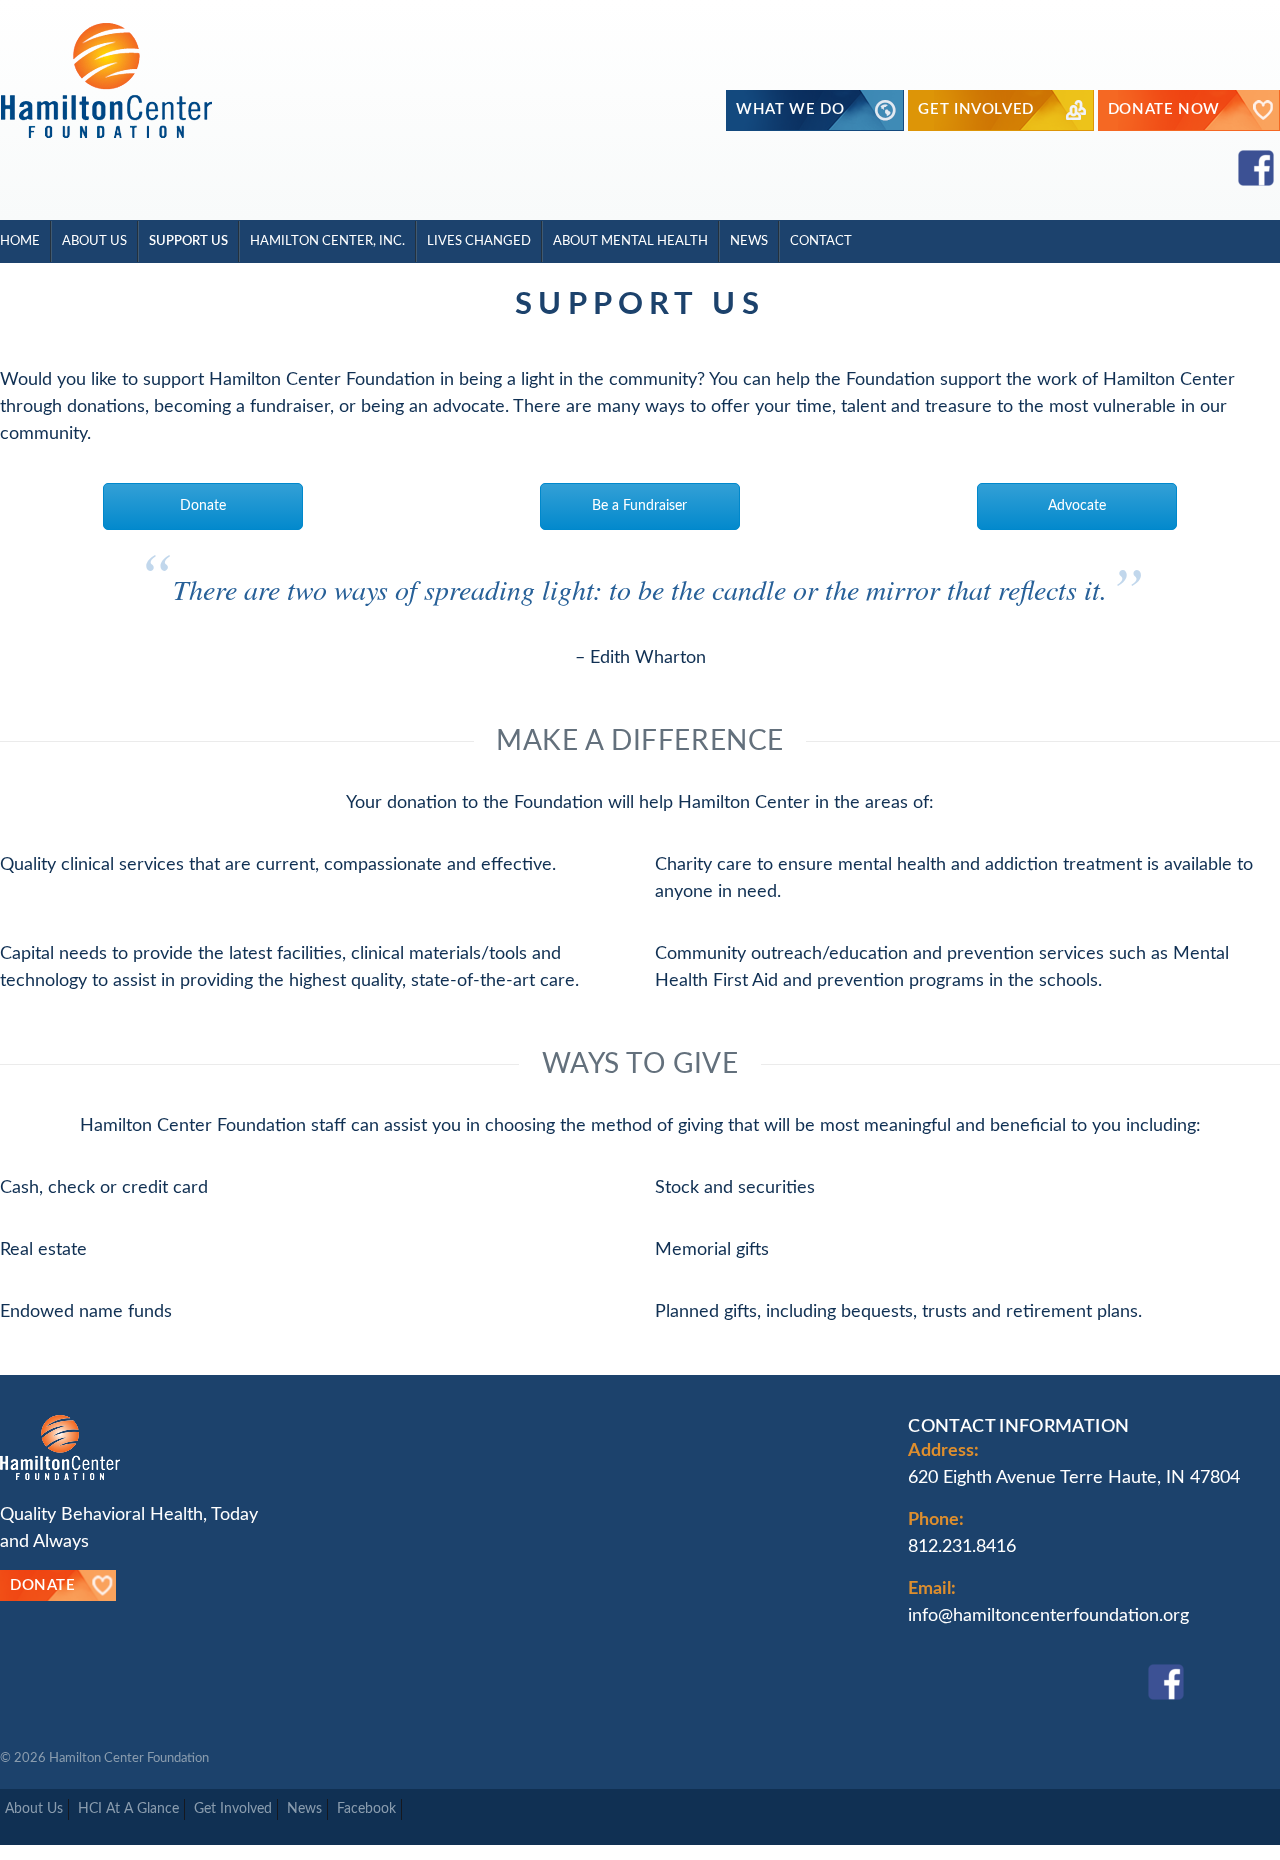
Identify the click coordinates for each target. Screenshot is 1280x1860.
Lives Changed (479, 241)
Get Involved (233, 1809)
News (749, 241)
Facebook (366, 1809)
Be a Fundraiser (639, 506)
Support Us (188, 241)
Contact (821, 241)
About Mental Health (630, 241)
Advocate (1077, 506)
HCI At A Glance (128, 1809)
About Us (94, 241)
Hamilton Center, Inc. (327, 241)
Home (20, 241)
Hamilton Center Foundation (129, 1758)
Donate (203, 506)
